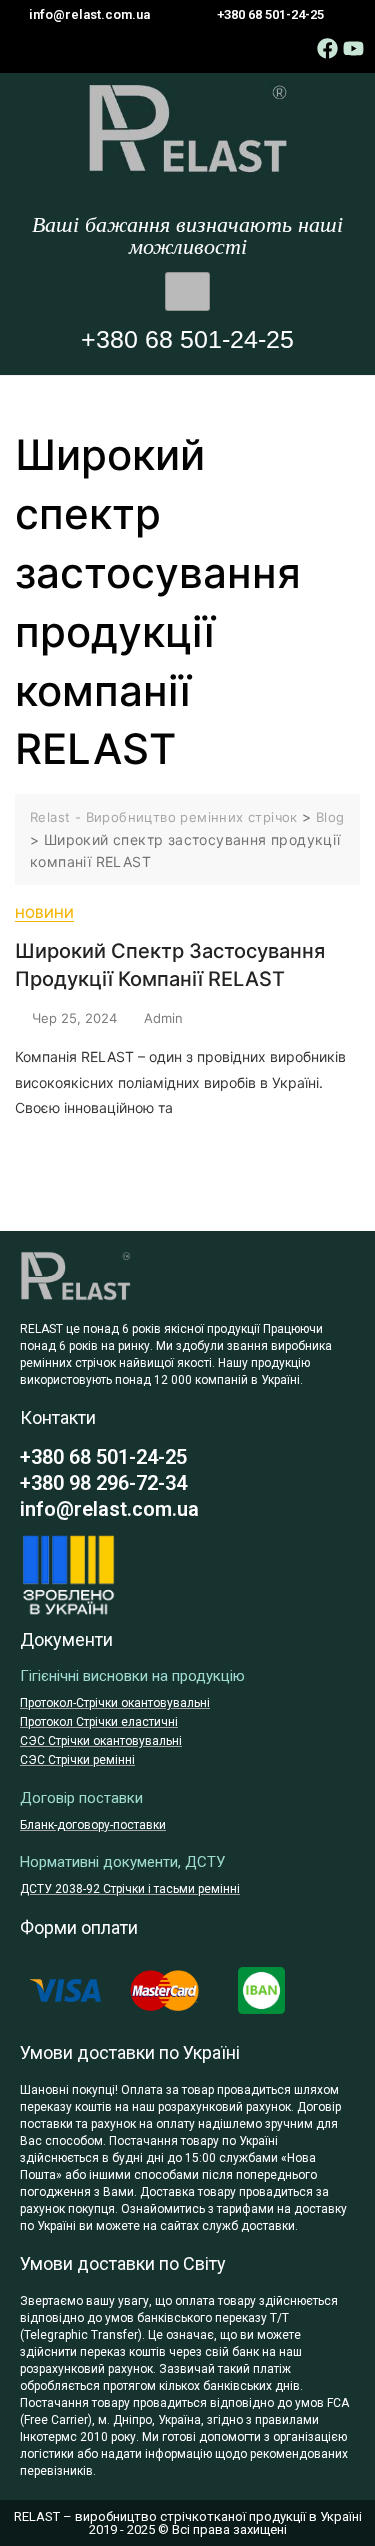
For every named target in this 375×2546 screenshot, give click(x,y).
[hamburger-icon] (187, 292)
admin (163, 1018)
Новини (44, 913)
